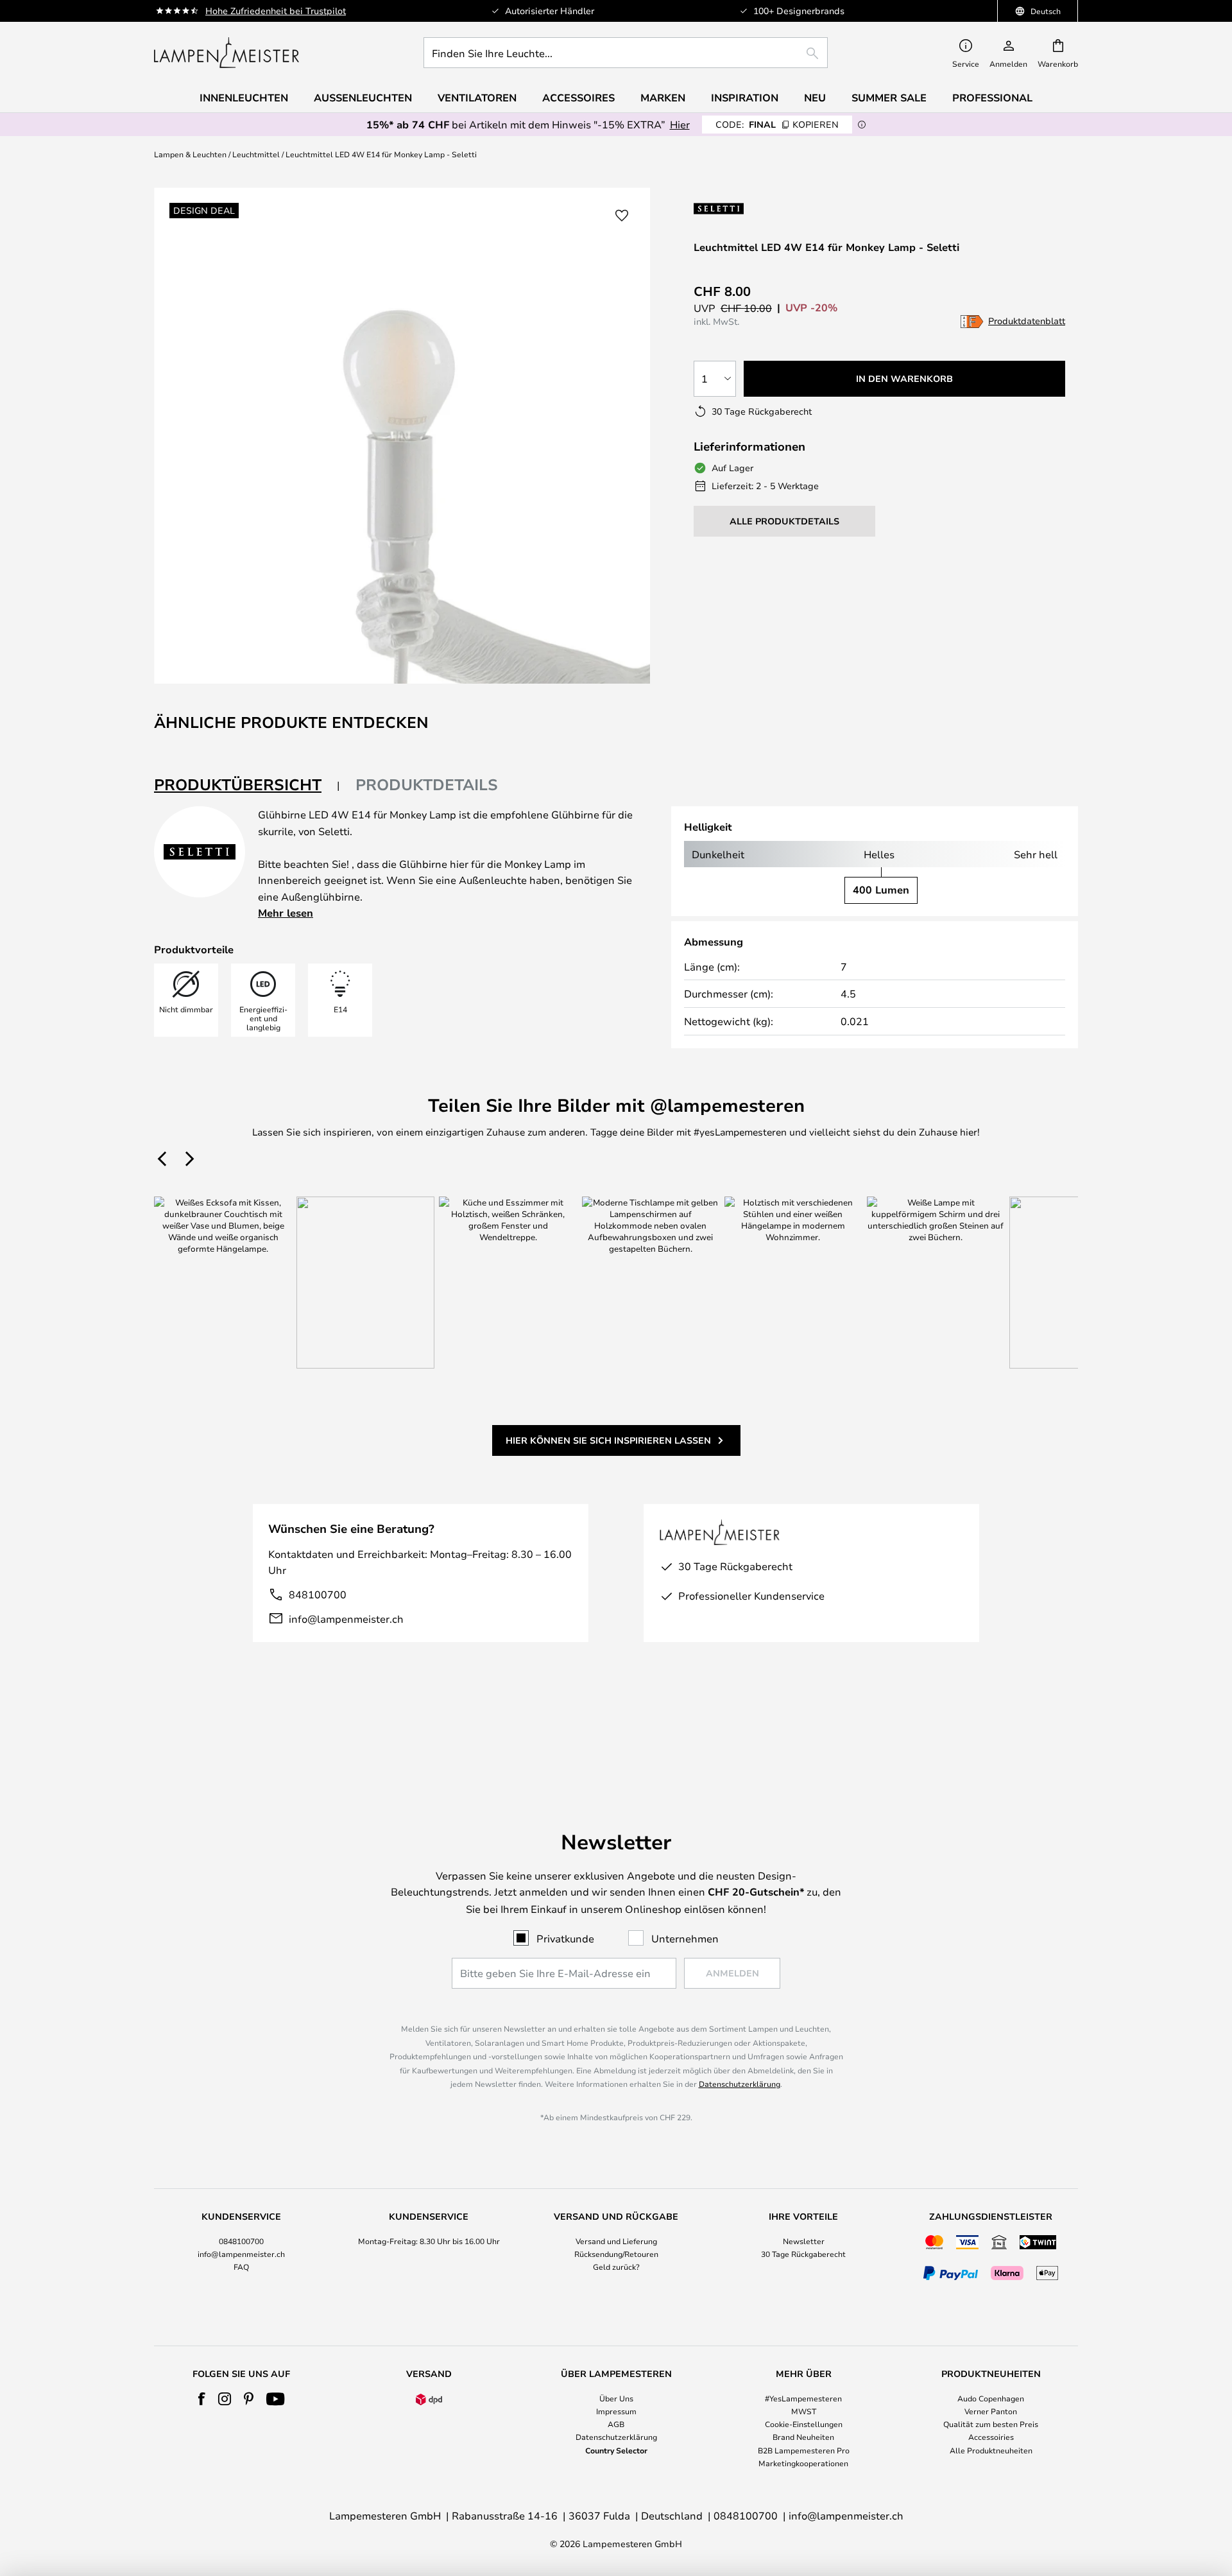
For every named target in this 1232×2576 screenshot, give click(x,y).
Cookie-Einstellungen (804, 2424)
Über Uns (616, 2398)
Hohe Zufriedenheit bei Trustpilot (276, 11)
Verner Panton (991, 2411)
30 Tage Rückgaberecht (803, 2254)
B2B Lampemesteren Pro (804, 2450)
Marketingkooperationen (803, 2463)
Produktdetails (427, 784)
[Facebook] (202, 2399)
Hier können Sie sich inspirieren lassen (608, 1440)
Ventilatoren (477, 98)
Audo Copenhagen (991, 2398)
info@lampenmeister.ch (346, 1619)
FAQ (241, 2267)
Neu (815, 98)
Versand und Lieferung (616, 2241)
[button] (622, 216)
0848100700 (241, 2241)
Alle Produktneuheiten (991, 2450)
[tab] (247, 785)
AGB (616, 2424)
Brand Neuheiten (803, 2437)
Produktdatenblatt (1027, 321)
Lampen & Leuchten (190, 154)
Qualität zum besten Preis (991, 2424)
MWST (804, 2411)
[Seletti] (746, 208)
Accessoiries (991, 2437)
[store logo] (227, 53)
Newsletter (804, 2241)
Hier (680, 124)
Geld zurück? (616, 2267)
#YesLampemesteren (803, 2398)
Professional (992, 98)
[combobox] (626, 53)
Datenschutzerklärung (740, 2084)
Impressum (616, 2411)
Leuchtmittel (256, 154)
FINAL (777, 124)
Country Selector (616, 2450)
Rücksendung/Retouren (616, 2254)
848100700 (318, 1594)
